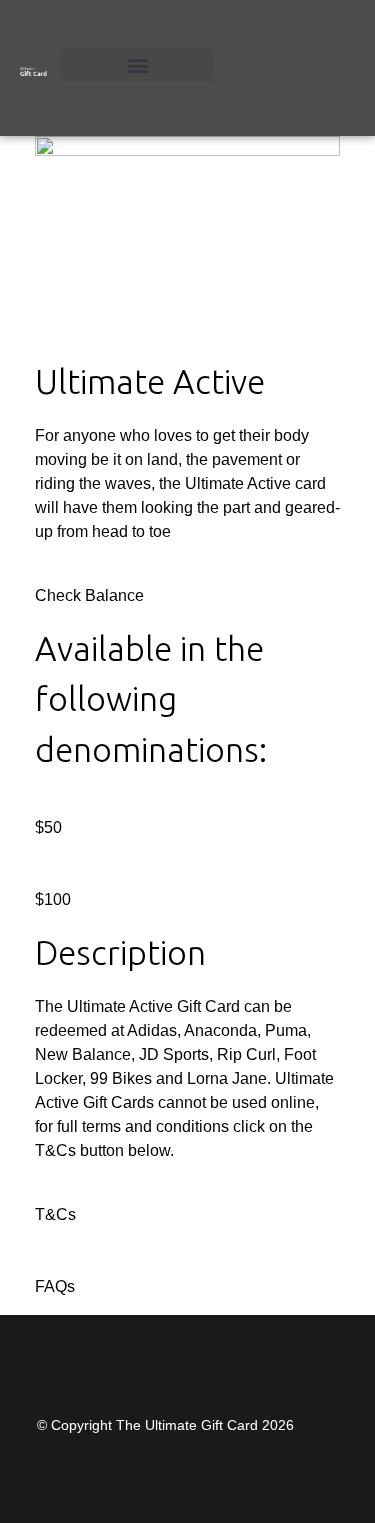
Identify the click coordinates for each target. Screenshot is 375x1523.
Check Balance (89, 595)
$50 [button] (48, 827)
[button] (138, 64)
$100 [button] (53, 899)
